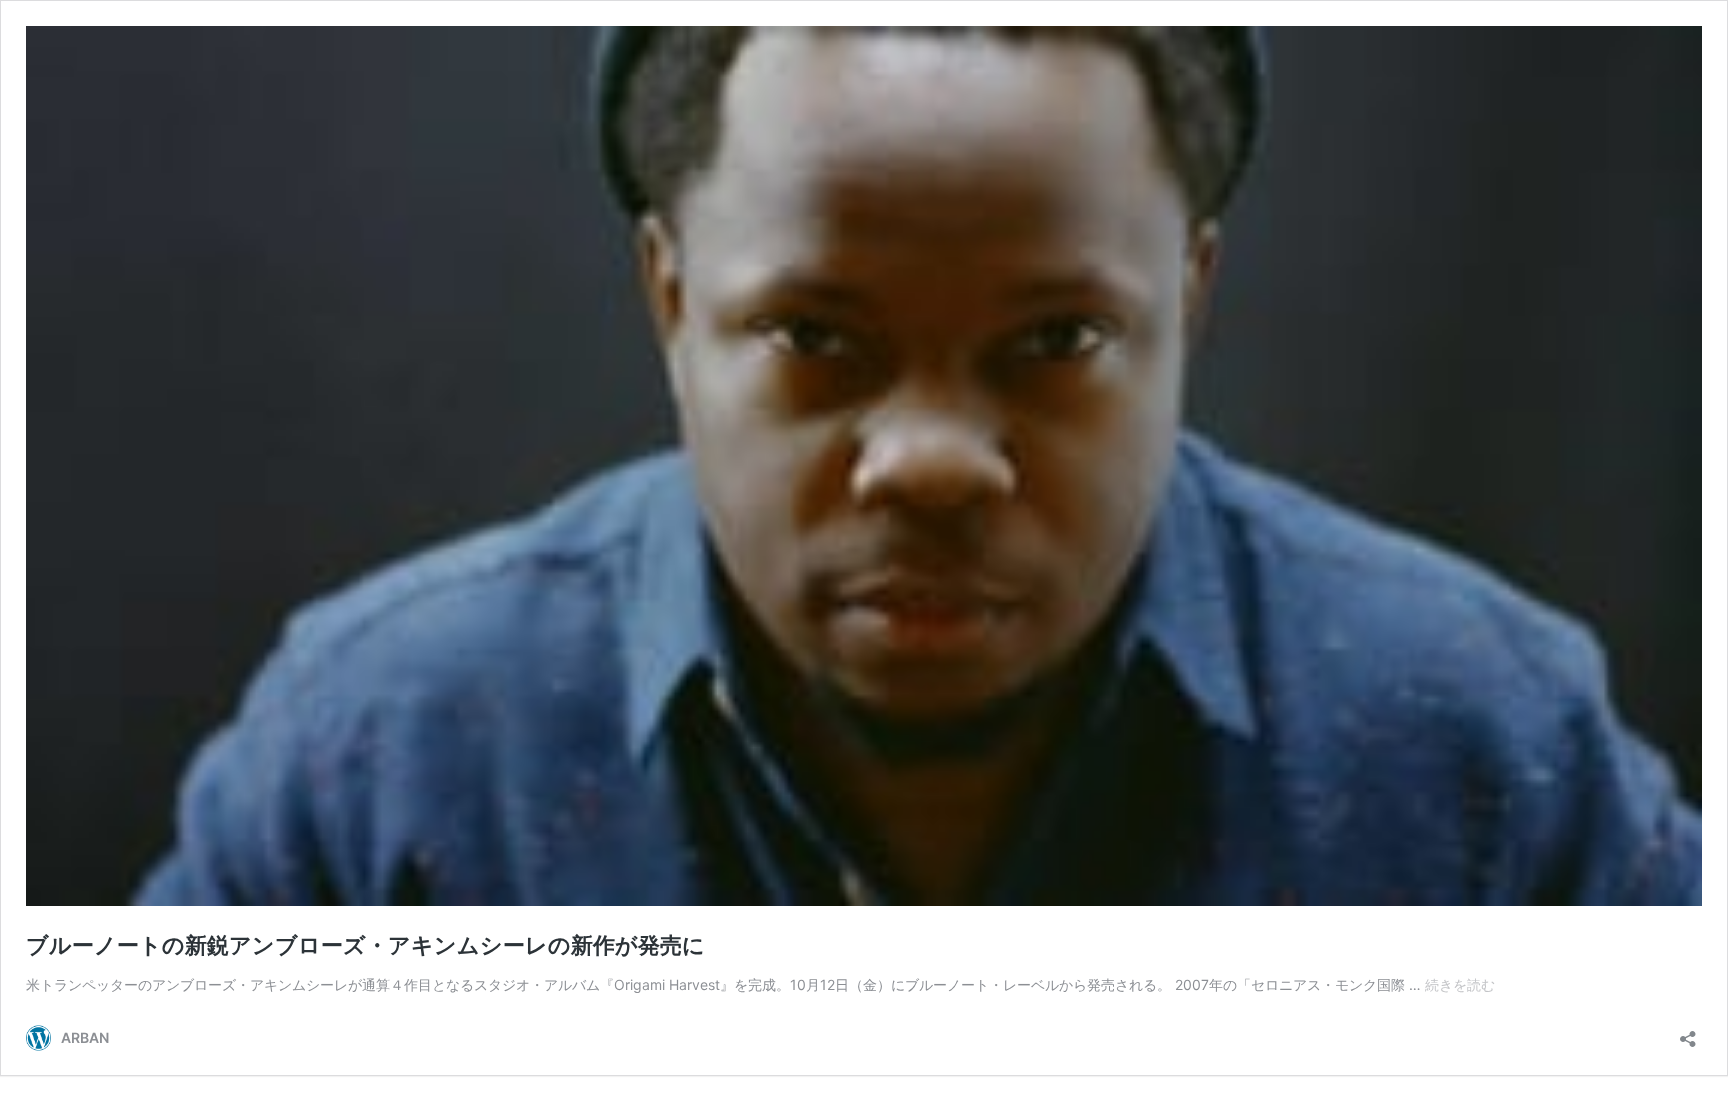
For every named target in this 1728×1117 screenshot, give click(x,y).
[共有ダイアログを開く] (1688, 1032)
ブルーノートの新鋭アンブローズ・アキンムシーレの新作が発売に (365, 945)
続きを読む (1460, 984)
